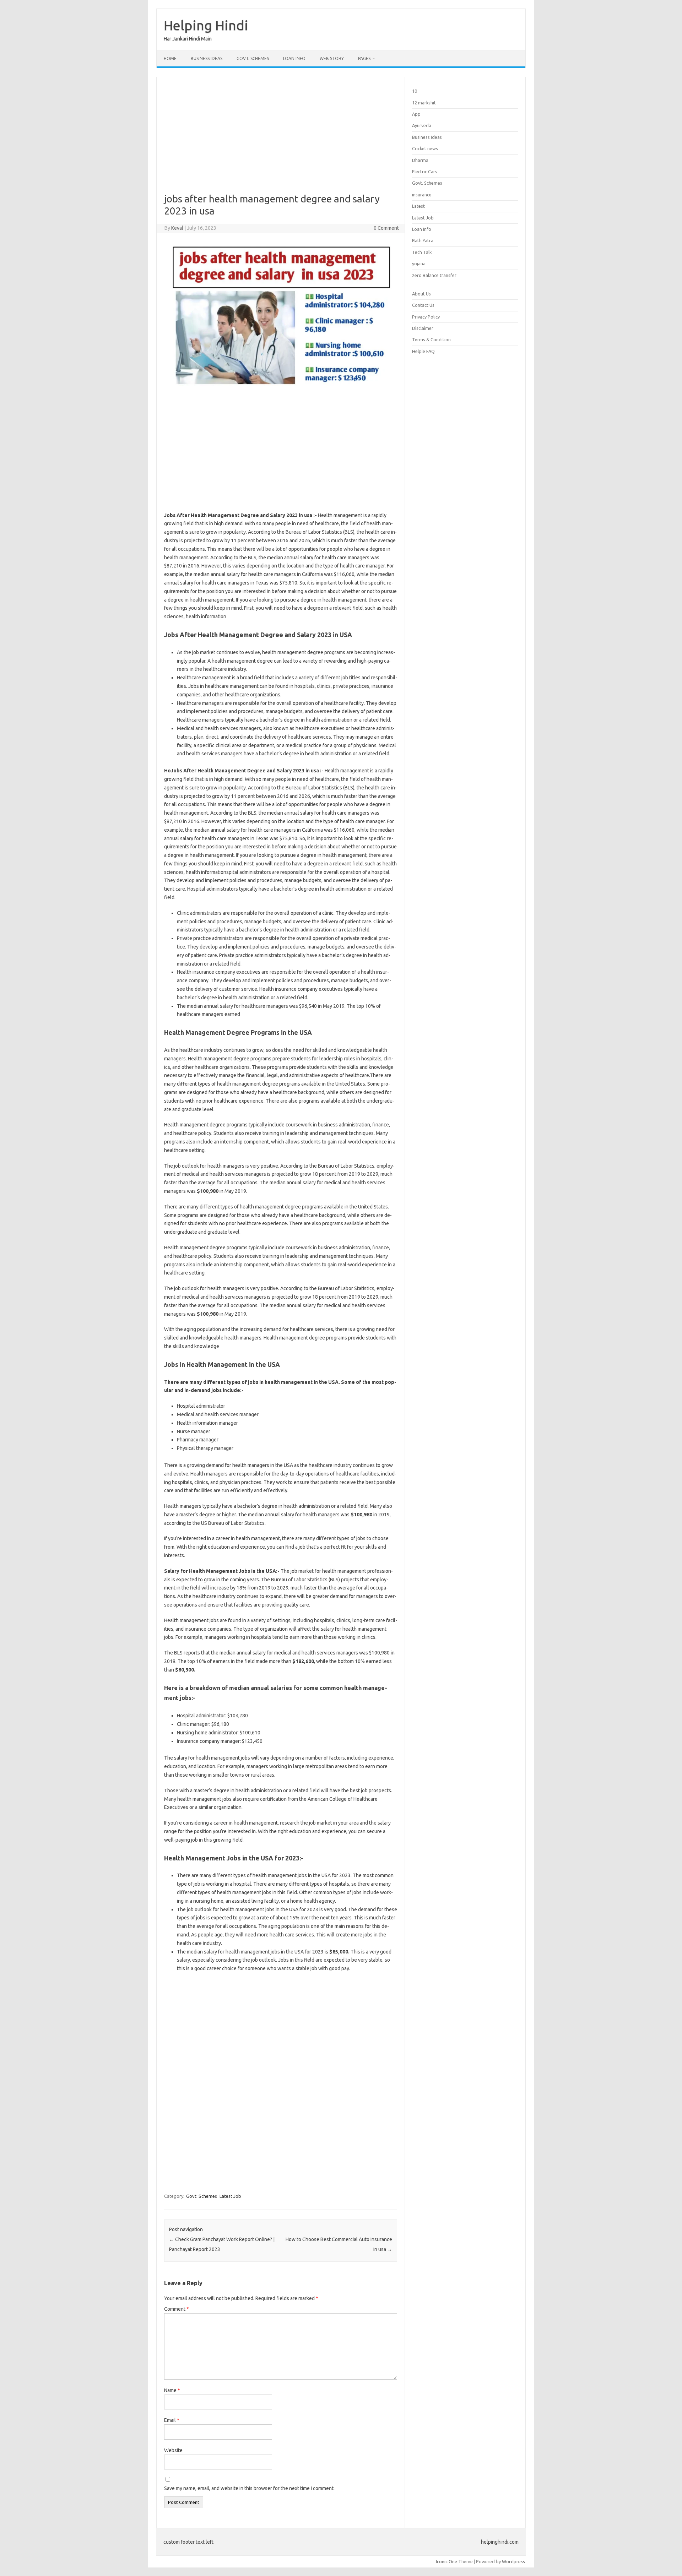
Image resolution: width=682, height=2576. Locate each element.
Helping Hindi (206, 25)
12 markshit (424, 103)
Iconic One (446, 2561)
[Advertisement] (281, 140)
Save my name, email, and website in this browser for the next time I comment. (249, 2488)
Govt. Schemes (253, 58)
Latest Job (230, 2196)
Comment (177, 2309)
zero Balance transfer (434, 275)
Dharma (420, 160)
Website (173, 2450)
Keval (177, 228)
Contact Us (423, 305)
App (416, 114)
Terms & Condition (431, 339)
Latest (418, 206)
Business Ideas (207, 58)
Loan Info (294, 58)
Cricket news (425, 148)
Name (172, 2390)
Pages (364, 58)
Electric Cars (425, 172)
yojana (419, 263)
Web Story (332, 58)
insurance (422, 195)
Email (172, 2420)
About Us (421, 294)
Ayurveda (422, 125)
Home (170, 58)
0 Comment (386, 228)
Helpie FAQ (423, 351)
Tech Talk (422, 252)
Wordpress (513, 2561)
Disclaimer (423, 328)
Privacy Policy (426, 317)
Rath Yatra (423, 240)
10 (415, 91)
